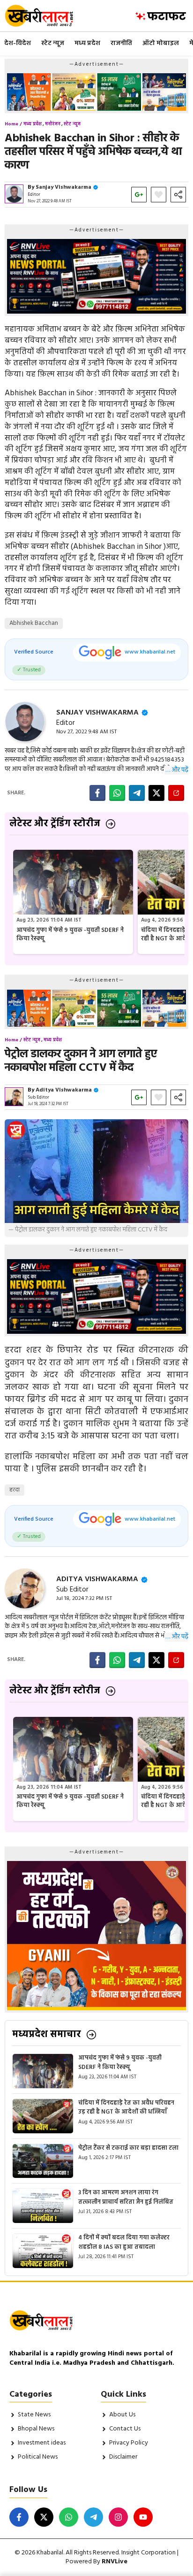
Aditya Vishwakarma (64, 1090)
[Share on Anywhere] (176, 793)
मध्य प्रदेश (87, 43)
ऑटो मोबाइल (161, 43)
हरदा (15, 1490)
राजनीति (121, 43)
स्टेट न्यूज (53, 43)
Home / (13, 124)
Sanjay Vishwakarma (63, 187)
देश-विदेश (18, 43)
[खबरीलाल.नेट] (45, 16)
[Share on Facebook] (97, 793)
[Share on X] (156, 793)
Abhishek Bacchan (34, 623)
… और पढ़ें (177, 770)
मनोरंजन (53, 124)
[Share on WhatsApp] (117, 793)
